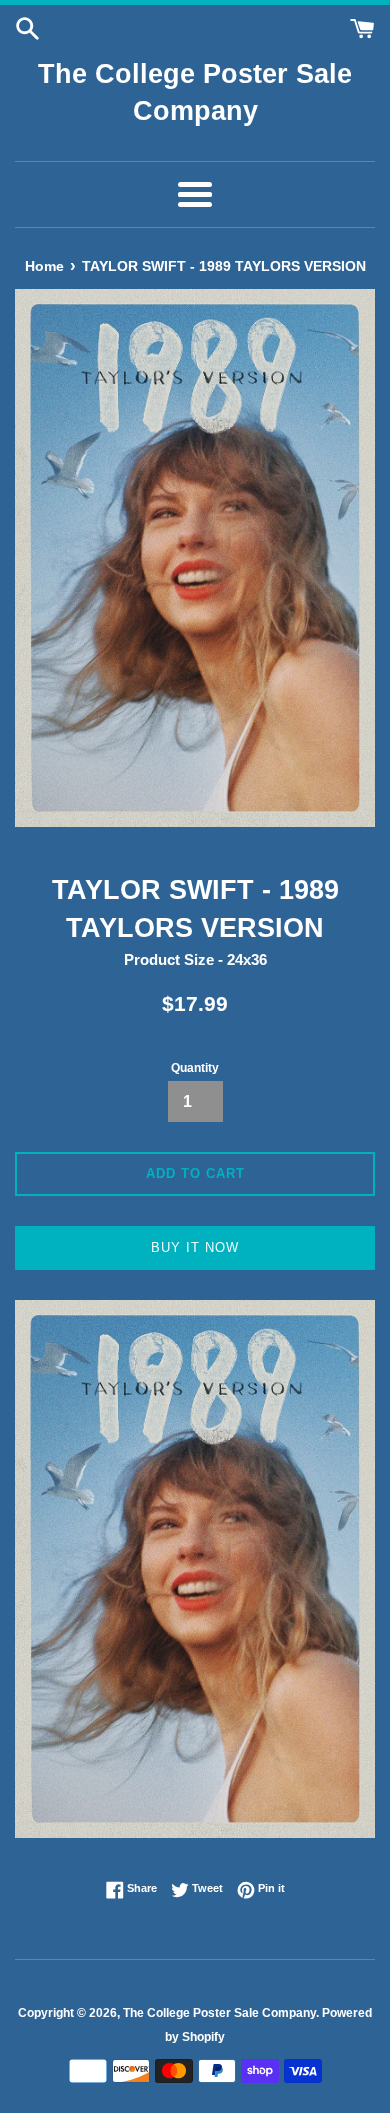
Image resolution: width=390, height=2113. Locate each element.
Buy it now (195, 1247)
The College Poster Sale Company (195, 93)
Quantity (195, 1068)
